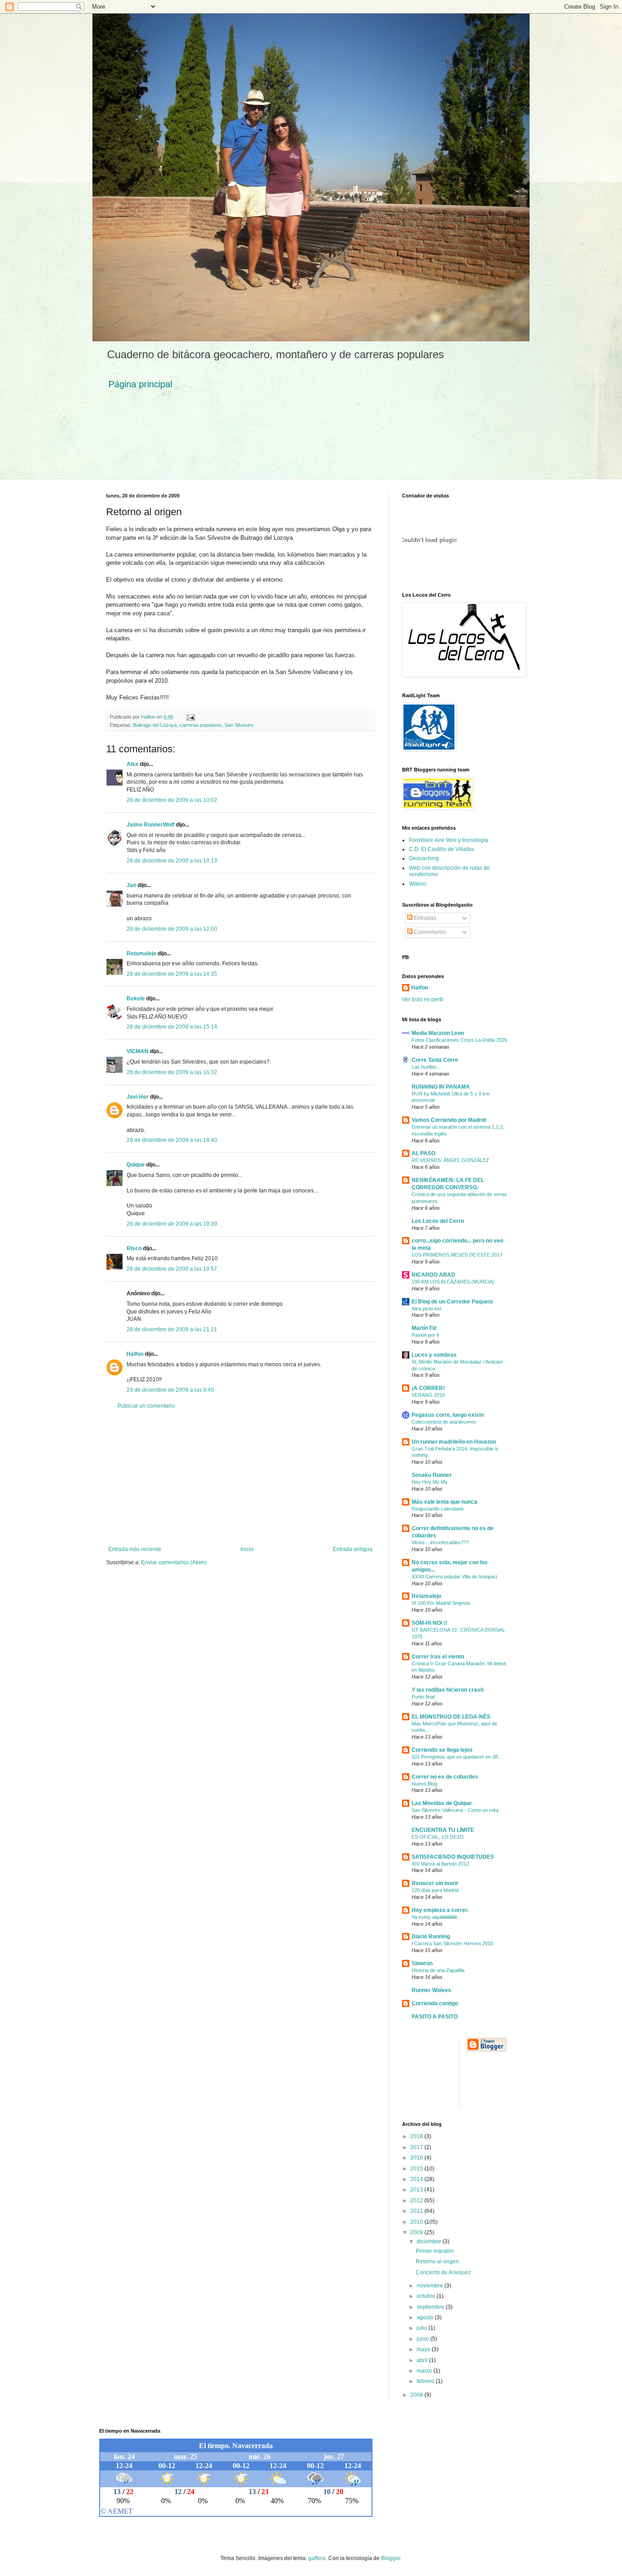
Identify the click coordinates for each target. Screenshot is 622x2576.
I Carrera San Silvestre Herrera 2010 (452, 1943)
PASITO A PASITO (435, 2017)
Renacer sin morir (435, 1883)
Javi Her (138, 1097)
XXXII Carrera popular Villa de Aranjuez (455, 1577)
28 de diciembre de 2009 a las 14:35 (172, 974)
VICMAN (138, 1051)
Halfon (135, 1354)
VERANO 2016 (428, 1395)
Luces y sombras (434, 1355)
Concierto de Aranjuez (443, 2272)
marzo (425, 2371)
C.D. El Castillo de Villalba (441, 849)
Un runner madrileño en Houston (454, 1442)
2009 (417, 2232)
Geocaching (424, 858)
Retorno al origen (437, 2262)
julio (423, 2328)
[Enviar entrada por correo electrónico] (190, 717)
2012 (417, 2201)
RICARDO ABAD (433, 1275)
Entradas (424, 918)
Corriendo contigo (435, 2003)
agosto (426, 2317)
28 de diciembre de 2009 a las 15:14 (172, 1027)
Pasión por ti (425, 1335)
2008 (417, 2395)
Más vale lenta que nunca (444, 1502)
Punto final (423, 1697)
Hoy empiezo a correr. (440, 1910)
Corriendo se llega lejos (442, 1750)
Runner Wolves (431, 1990)
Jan (131, 885)
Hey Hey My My (430, 1482)
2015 (417, 2169)
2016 (417, 2158)
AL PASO (423, 1153)
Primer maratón (435, 2251)
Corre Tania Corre (435, 1060)
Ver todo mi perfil (423, 999)
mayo (424, 2349)
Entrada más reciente (135, 1549)
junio (423, 2339)
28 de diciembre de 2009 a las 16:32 (172, 1072)
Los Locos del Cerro (438, 1221)
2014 (417, 2179)
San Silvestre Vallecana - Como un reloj (455, 1810)
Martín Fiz (424, 1328)
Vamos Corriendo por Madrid (449, 1120)
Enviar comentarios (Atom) (174, 1562)
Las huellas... (426, 1067)
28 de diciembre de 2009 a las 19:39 (172, 1224)
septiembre (431, 2307)
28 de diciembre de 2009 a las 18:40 (172, 1140)
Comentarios (429, 932)
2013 (417, 2190)
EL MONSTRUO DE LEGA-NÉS (451, 1717)
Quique (136, 1165)
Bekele (136, 999)
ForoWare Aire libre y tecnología (449, 840)
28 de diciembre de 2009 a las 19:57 (172, 1269)
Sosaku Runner (432, 1475)
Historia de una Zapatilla (438, 1970)
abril (423, 2360)
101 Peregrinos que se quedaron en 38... (457, 1757)
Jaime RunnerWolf (150, 825)
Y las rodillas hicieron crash (448, 1690)
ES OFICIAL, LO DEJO (438, 1837)
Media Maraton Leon (438, 1033)
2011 (417, 2211)
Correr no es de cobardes (445, 1777)
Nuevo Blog (424, 1784)
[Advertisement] (240, 1478)
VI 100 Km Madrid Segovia (441, 1603)
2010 (417, 2222)
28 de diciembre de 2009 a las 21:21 (172, 1329)
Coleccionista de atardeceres (444, 1422)
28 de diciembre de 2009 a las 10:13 (172, 861)
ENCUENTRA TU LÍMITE (443, 1830)
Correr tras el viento (438, 1657)
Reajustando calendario (438, 1509)
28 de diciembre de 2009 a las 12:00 (172, 929)
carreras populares (201, 725)
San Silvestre (239, 725)
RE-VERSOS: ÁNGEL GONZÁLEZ (450, 1160)
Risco (134, 1248)
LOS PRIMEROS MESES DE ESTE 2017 (457, 1255)
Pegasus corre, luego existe (448, 1415)
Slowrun (422, 1963)
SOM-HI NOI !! (429, 1623)
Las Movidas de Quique (442, 1803)
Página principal (140, 384)
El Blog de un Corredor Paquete (452, 1302)
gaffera (317, 2558)
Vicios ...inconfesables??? (440, 1542)
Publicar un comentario (146, 1406)
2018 (417, 2136)
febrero (426, 2381)
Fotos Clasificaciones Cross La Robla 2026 (459, 1040)
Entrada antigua (353, 1549)
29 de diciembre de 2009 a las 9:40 (170, 1390)
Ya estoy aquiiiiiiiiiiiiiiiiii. (435, 1917)
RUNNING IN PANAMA (441, 1087)
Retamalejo (141, 953)
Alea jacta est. (427, 1308)
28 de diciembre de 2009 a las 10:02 (172, 800)
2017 (417, 2147)
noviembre (431, 2286)
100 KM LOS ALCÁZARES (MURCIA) (453, 1282)
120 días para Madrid (435, 1890)
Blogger (391, 2558)
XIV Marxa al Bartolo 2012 (440, 1864)
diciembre (430, 2241)
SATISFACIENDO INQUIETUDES (453, 1857)
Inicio (247, 1549)
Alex (133, 764)
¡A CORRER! (428, 1388)
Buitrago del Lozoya (155, 725)
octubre (427, 2296)
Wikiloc (418, 884)
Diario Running (431, 1937)
